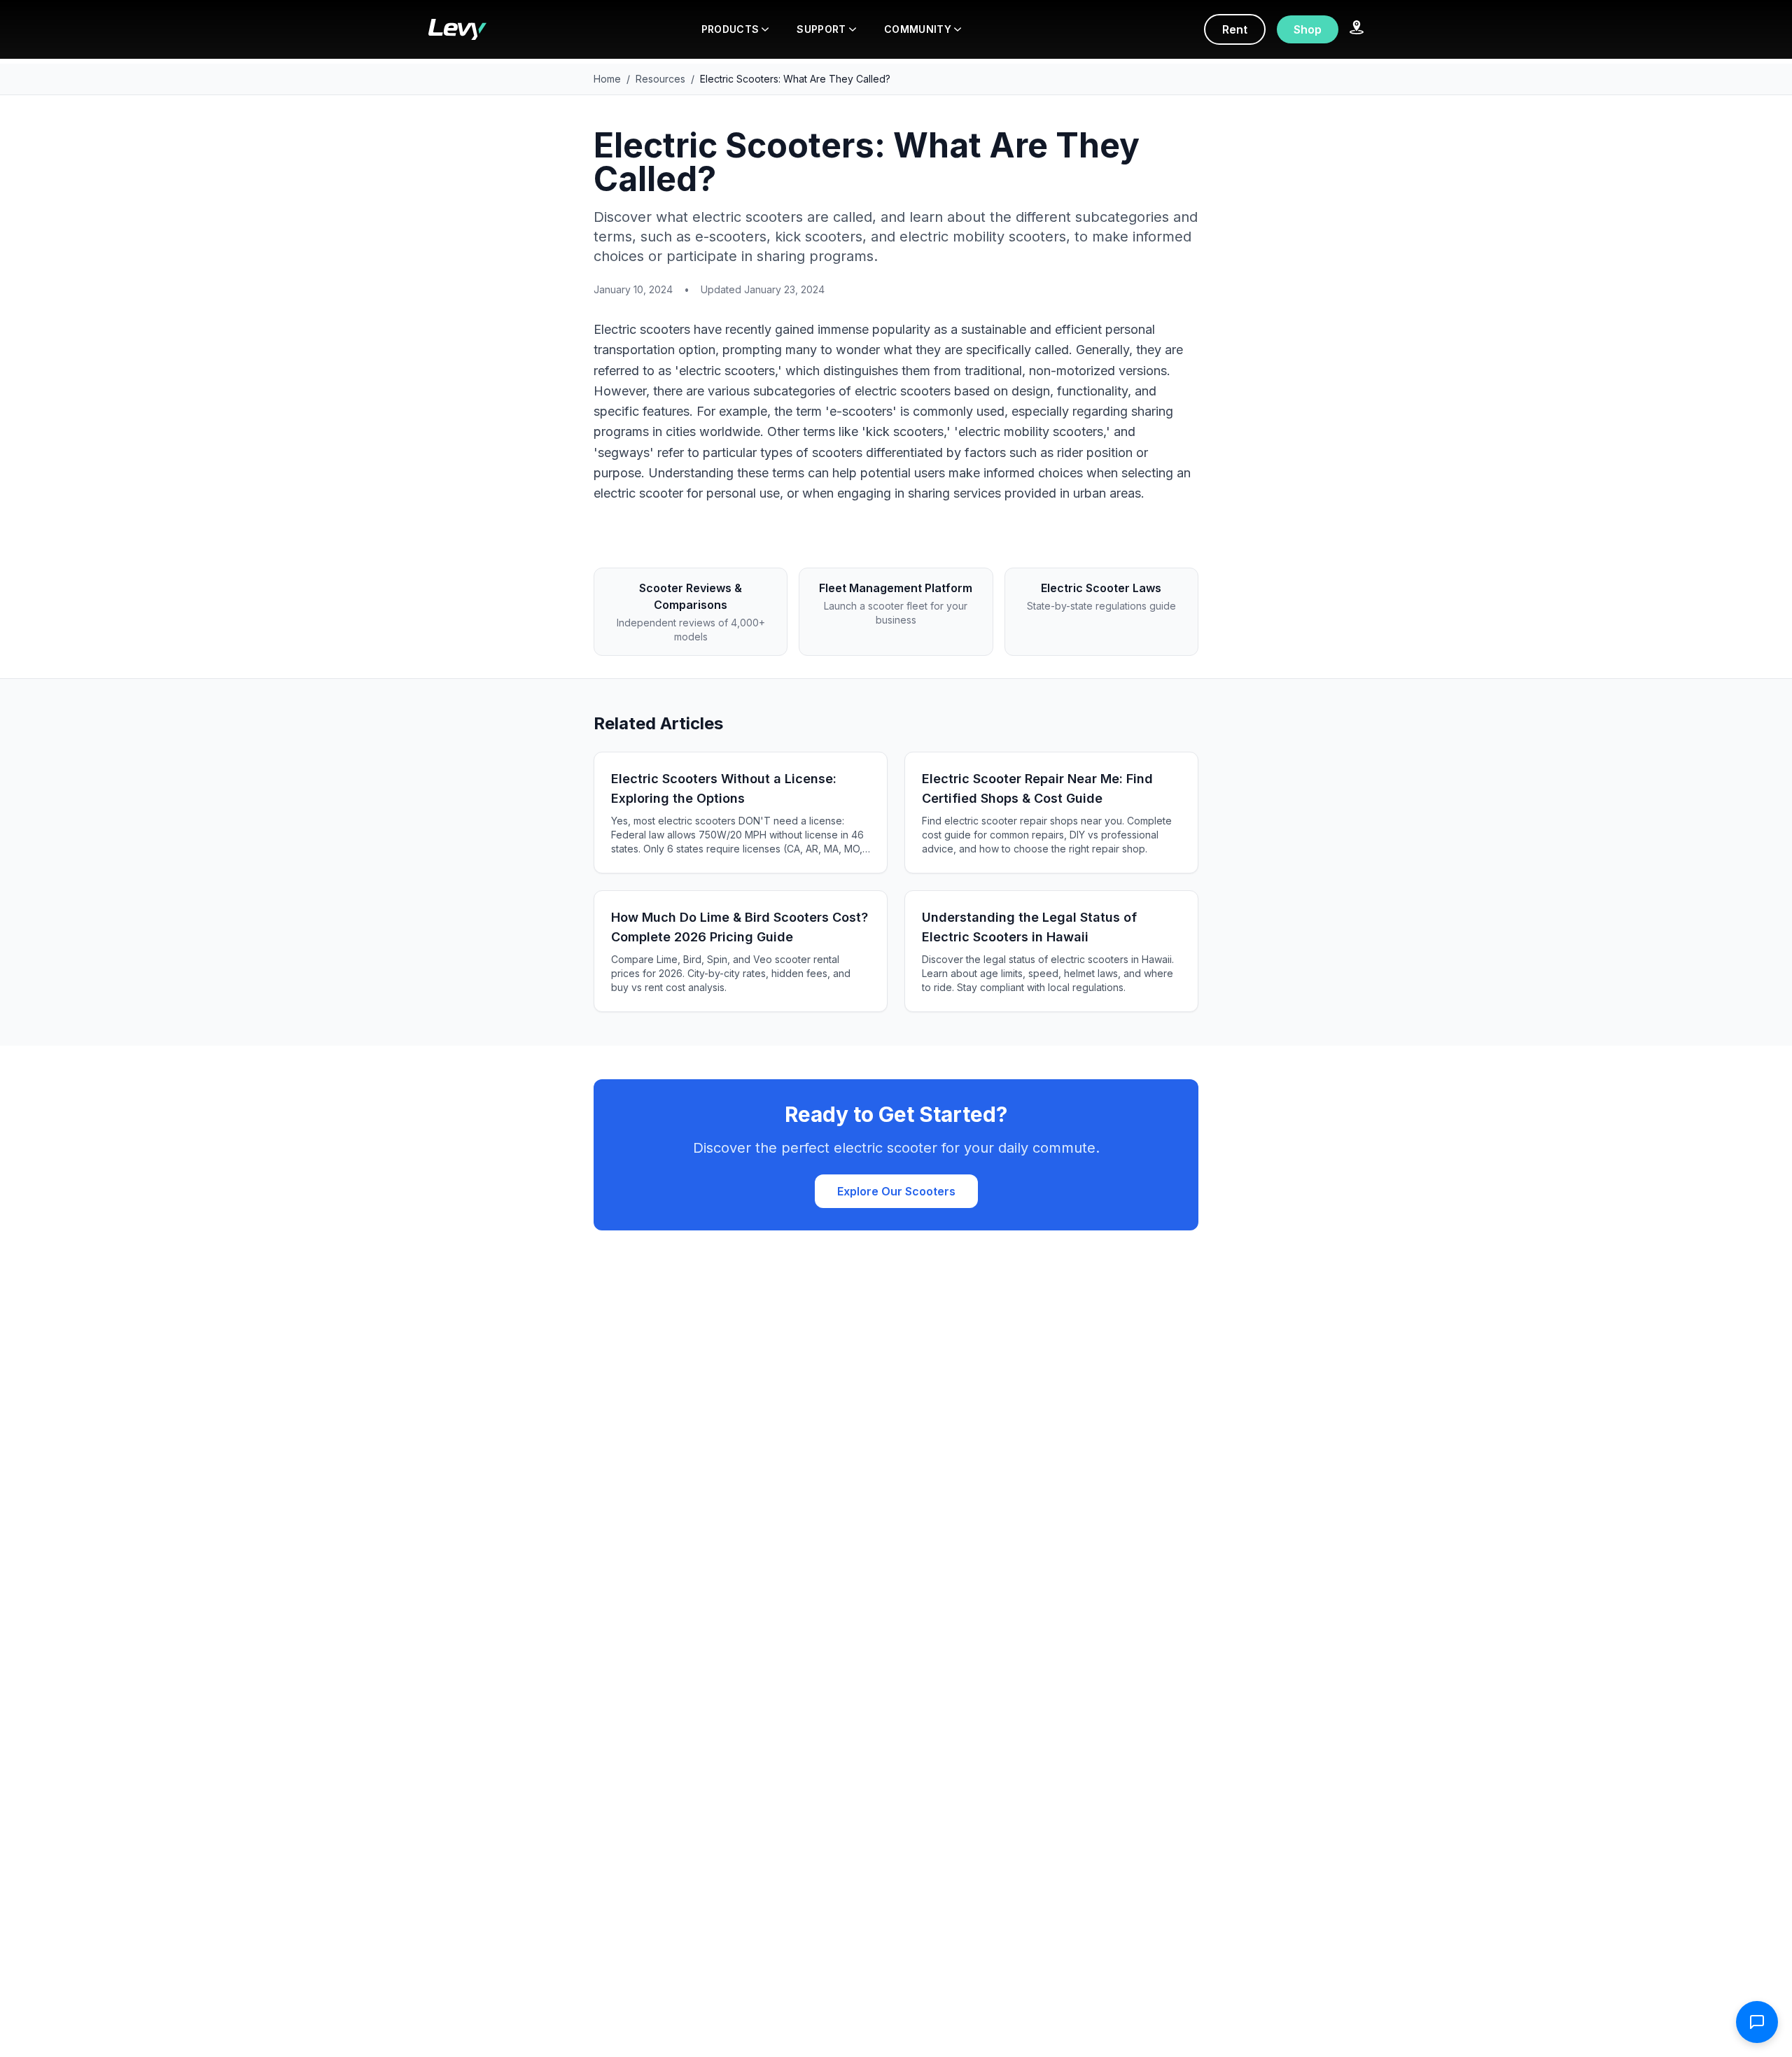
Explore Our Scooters (896, 1191)
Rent (1235, 29)
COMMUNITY (918, 29)
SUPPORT (821, 29)
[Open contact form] (1757, 2022)
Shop (1308, 29)
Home (607, 79)
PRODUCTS (730, 29)
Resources (660, 79)
